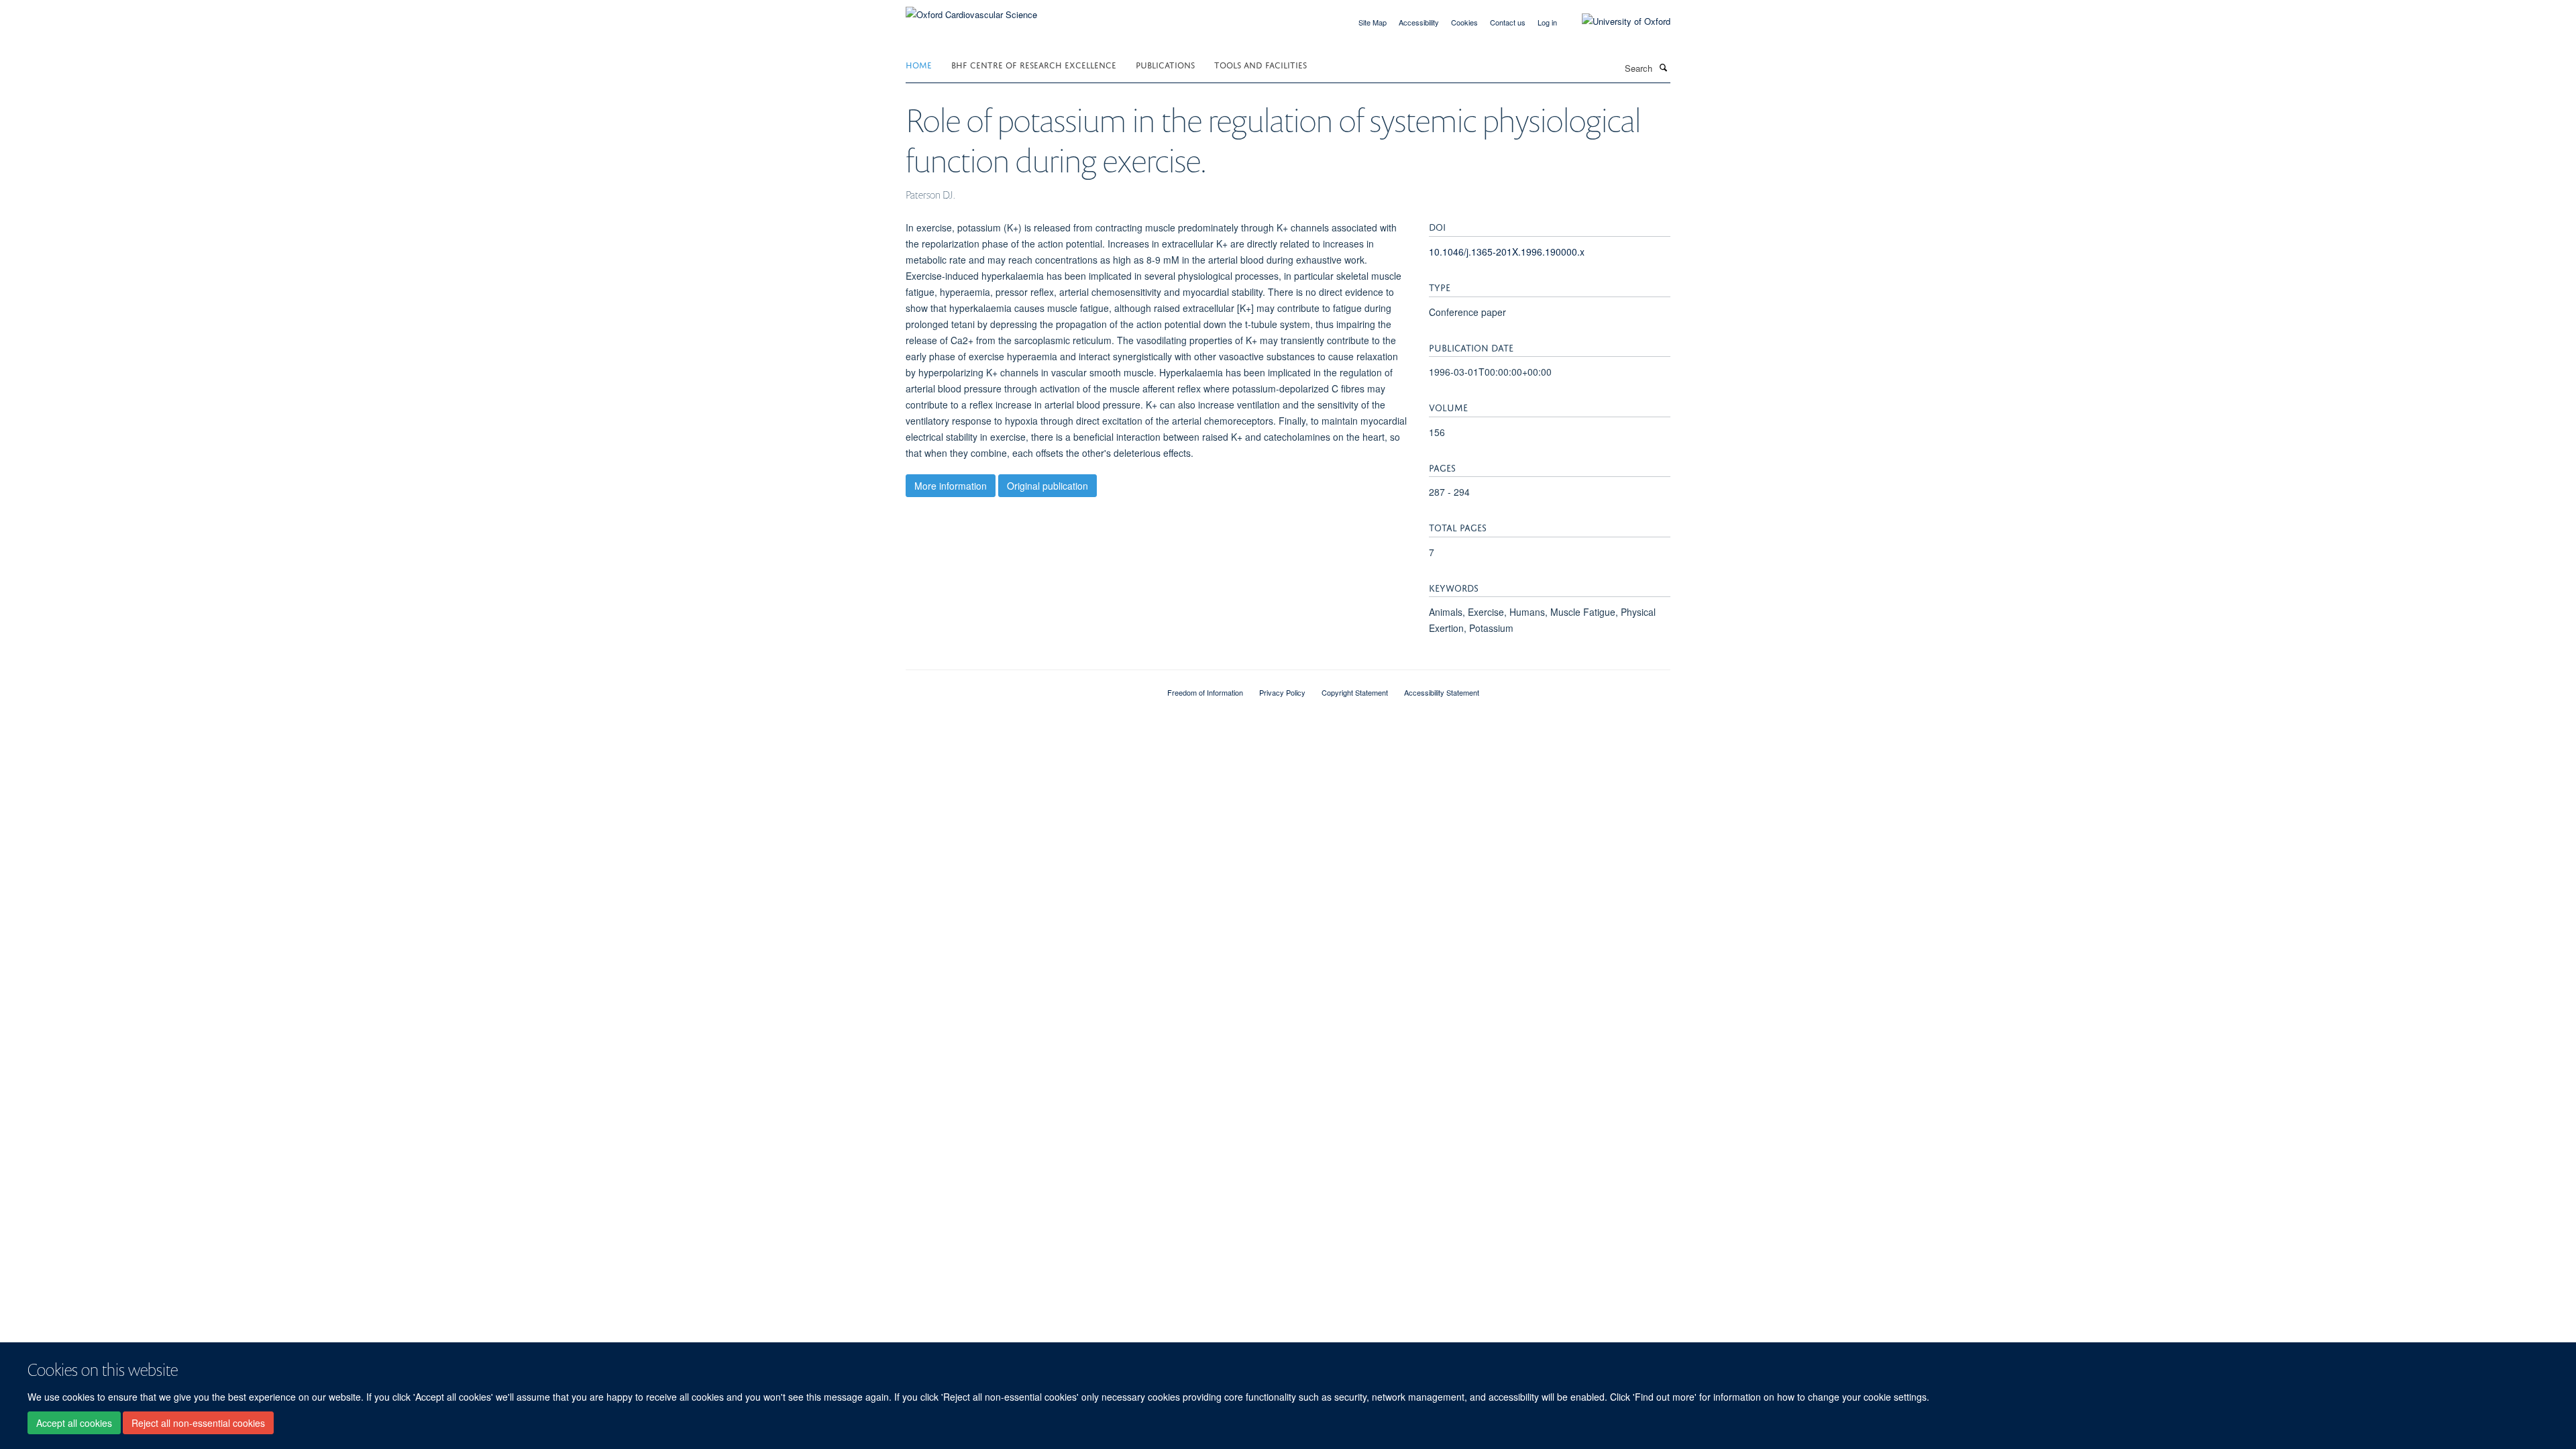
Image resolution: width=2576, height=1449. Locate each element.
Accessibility (1419, 22)
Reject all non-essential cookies (198, 1423)
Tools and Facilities (1260, 64)
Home (919, 64)
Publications (1165, 64)
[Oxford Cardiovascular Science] (971, 10)
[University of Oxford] (1616, 21)
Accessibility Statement (1442, 692)
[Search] (1663, 67)
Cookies (1464, 22)
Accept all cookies (74, 1423)
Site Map (1373, 22)
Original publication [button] (1048, 486)
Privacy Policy (1282, 692)
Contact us (1508, 22)
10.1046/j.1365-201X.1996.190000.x (1507, 252)
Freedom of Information (1205, 692)
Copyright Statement (1355, 692)
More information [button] (951, 486)
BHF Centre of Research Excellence (1034, 64)
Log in (1547, 22)
